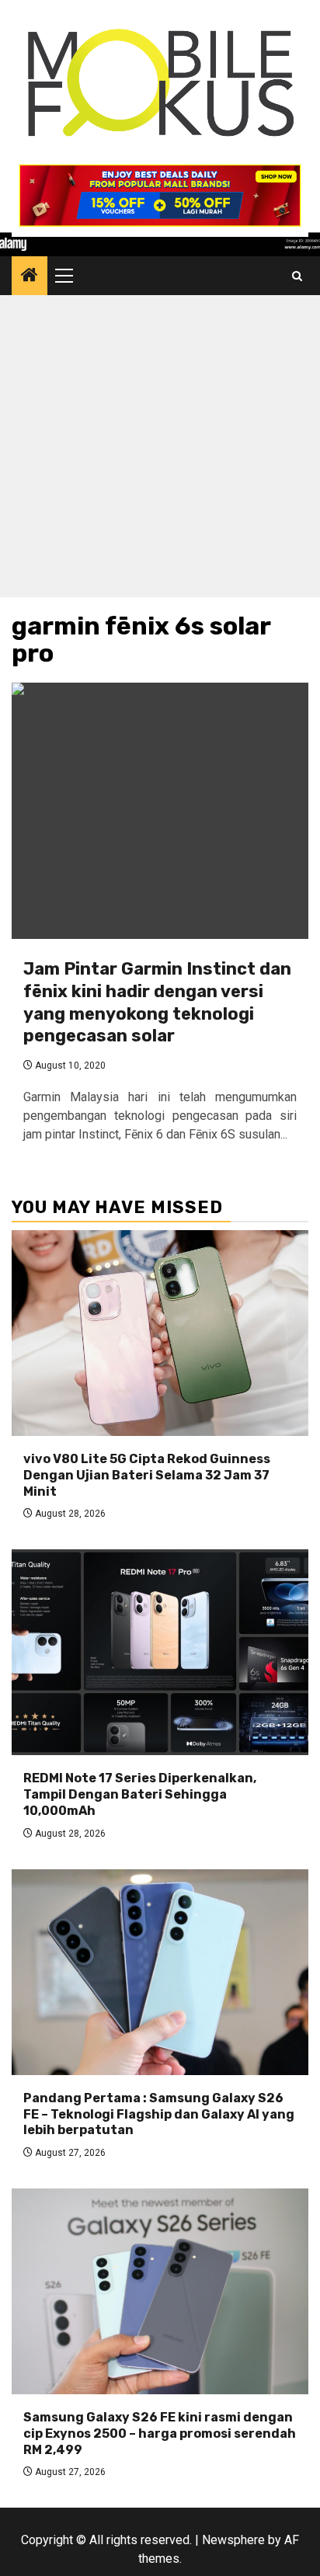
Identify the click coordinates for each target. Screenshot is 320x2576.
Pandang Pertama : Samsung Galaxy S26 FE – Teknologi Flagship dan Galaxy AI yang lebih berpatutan (159, 2114)
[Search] (297, 276)
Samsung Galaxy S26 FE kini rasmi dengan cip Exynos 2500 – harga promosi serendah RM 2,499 (160, 2433)
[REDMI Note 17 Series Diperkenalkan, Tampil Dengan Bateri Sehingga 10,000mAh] (160, 1652)
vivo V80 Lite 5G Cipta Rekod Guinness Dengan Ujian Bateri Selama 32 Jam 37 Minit (147, 1475)
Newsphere (233, 2540)
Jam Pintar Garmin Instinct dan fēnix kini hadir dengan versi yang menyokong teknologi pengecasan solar (157, 1002)
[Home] (30, 276)
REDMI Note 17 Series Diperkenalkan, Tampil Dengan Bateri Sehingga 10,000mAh (140, 1794)
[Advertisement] (160, 450)
